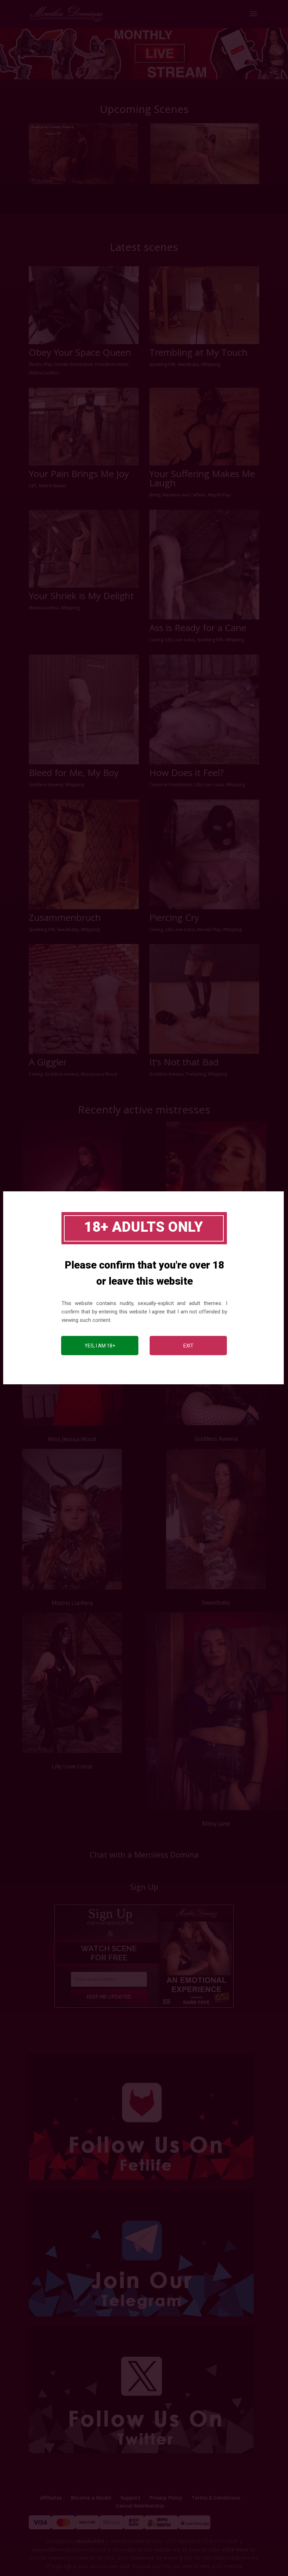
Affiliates (51, 2498)
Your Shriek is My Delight (81, 596)
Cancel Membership (140, 2506)
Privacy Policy (166, 2498)
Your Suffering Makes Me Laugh (202, 478)
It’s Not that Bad (184, 1062)
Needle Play (209, 929)
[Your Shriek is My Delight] (84, 549)
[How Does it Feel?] (204, 710)
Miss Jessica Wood (99, 1074)
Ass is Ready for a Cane (198, 628)
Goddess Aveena (46, 785)
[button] (144, 53)
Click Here (235, 2550)
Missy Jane (216, 1824)
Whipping (211, 364)
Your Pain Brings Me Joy (79, 474)
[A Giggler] (84, 999)
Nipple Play (219, 495)
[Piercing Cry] (204, 854)
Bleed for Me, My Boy (74, 772)
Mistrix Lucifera (44, 373)
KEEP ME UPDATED (109, 1997)
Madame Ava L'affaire (184, 495)
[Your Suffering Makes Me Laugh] (204, 427)
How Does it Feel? (186, 772)
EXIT (188, 1346)
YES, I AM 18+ (100, 1346)
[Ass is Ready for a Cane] (204, 565)
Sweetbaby (188, 364)
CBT (33, 486)
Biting (155, 495)
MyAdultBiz (90, 2541)
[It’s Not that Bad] (204, 999)
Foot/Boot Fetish (112, 364)
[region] (144, 53)
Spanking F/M (162, 364)
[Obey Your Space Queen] (84, 305)
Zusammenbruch (65, 917)
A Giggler (48, 1062)
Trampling (196, 1074)
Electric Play (40, 364)
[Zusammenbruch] (84, 854)
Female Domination (74, 364)
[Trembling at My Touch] (204, 305)
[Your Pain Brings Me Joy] (84, 427)
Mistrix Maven (53, 486)
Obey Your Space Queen (80, 352)
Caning (156, 640)
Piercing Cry (174, 917)
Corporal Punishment (171, 785)
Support (130, 2498)
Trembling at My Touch (198, 352)
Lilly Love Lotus (180, 640)
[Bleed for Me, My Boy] (84, 710)
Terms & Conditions (216, 2498)
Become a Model (91, 2498)
